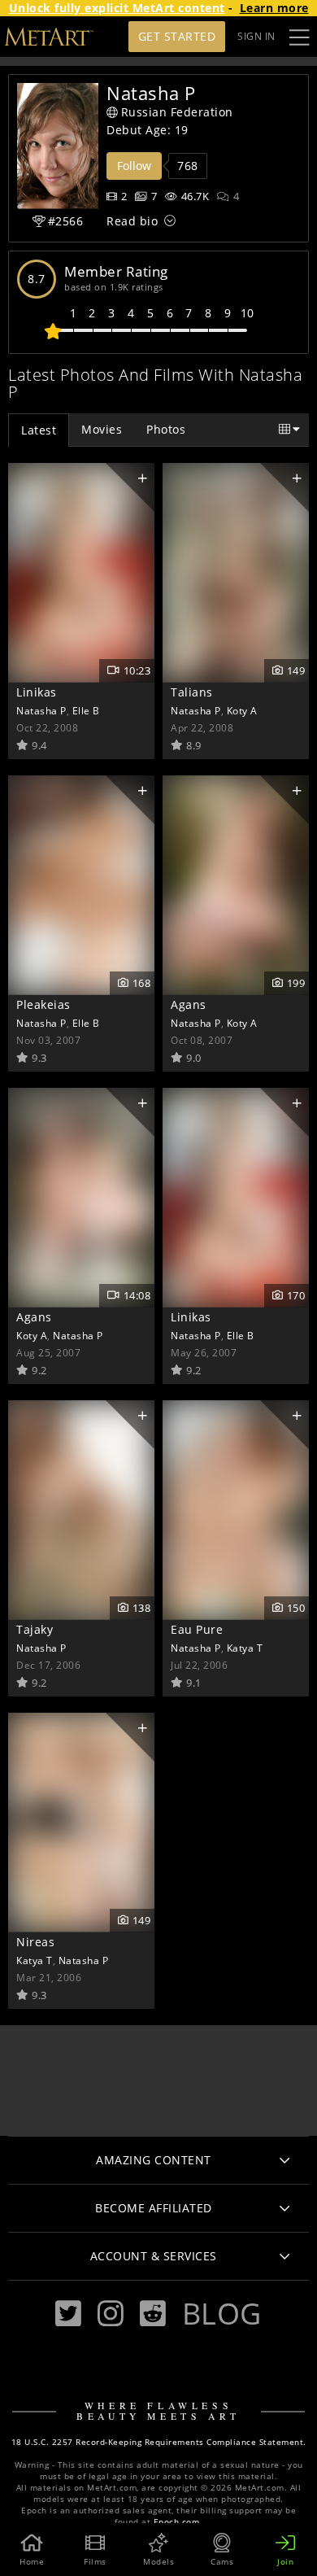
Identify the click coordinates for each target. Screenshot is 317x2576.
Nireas (35, 1942)
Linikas (37, 692)
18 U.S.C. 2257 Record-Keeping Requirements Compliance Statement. (159, 2442)
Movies (102, 429)
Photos (166, 429)
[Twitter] (68, 2314)
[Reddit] (153, 2314)
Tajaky (35, 1629)
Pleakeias (43, 1004)
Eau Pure (197, 1629)
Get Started (177, 36)
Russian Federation (177, 112)
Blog (222, 2313)
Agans (189, 1004)
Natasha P (41, 710)
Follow (134, 166)
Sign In (256, 36)
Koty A (242, 710)
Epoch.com (177, 2522)
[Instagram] (111, 2314)
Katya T (245, 1648)
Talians (192, 692)
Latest (39, 430)
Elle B (86, 710)
